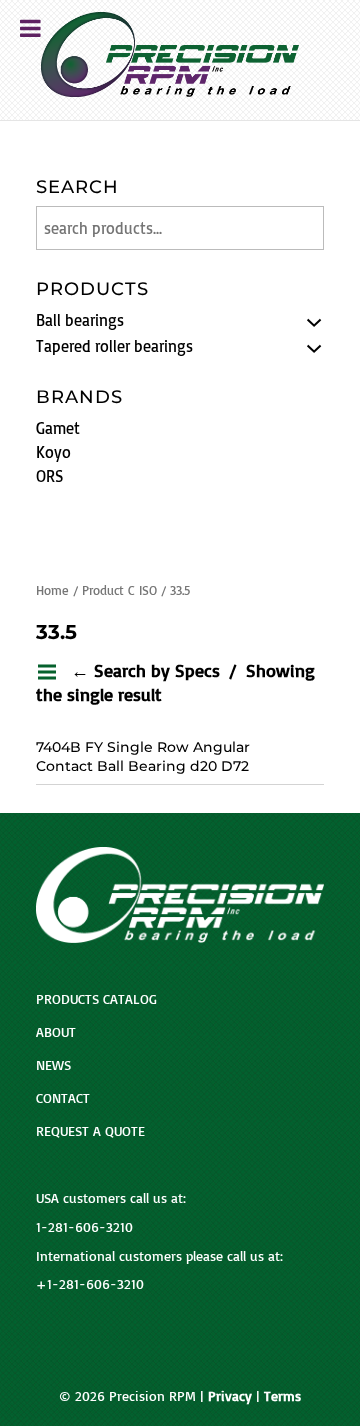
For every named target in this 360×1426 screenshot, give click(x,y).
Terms (282, 1395)
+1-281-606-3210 (90, 1283)
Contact (63, 1097)
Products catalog (96, 998)
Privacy (230, 1395)
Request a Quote (90, 1130)
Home (52, 590)
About (56, 1031)
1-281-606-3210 (84, 1226)
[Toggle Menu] (30, 28)
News (53, 1064)
